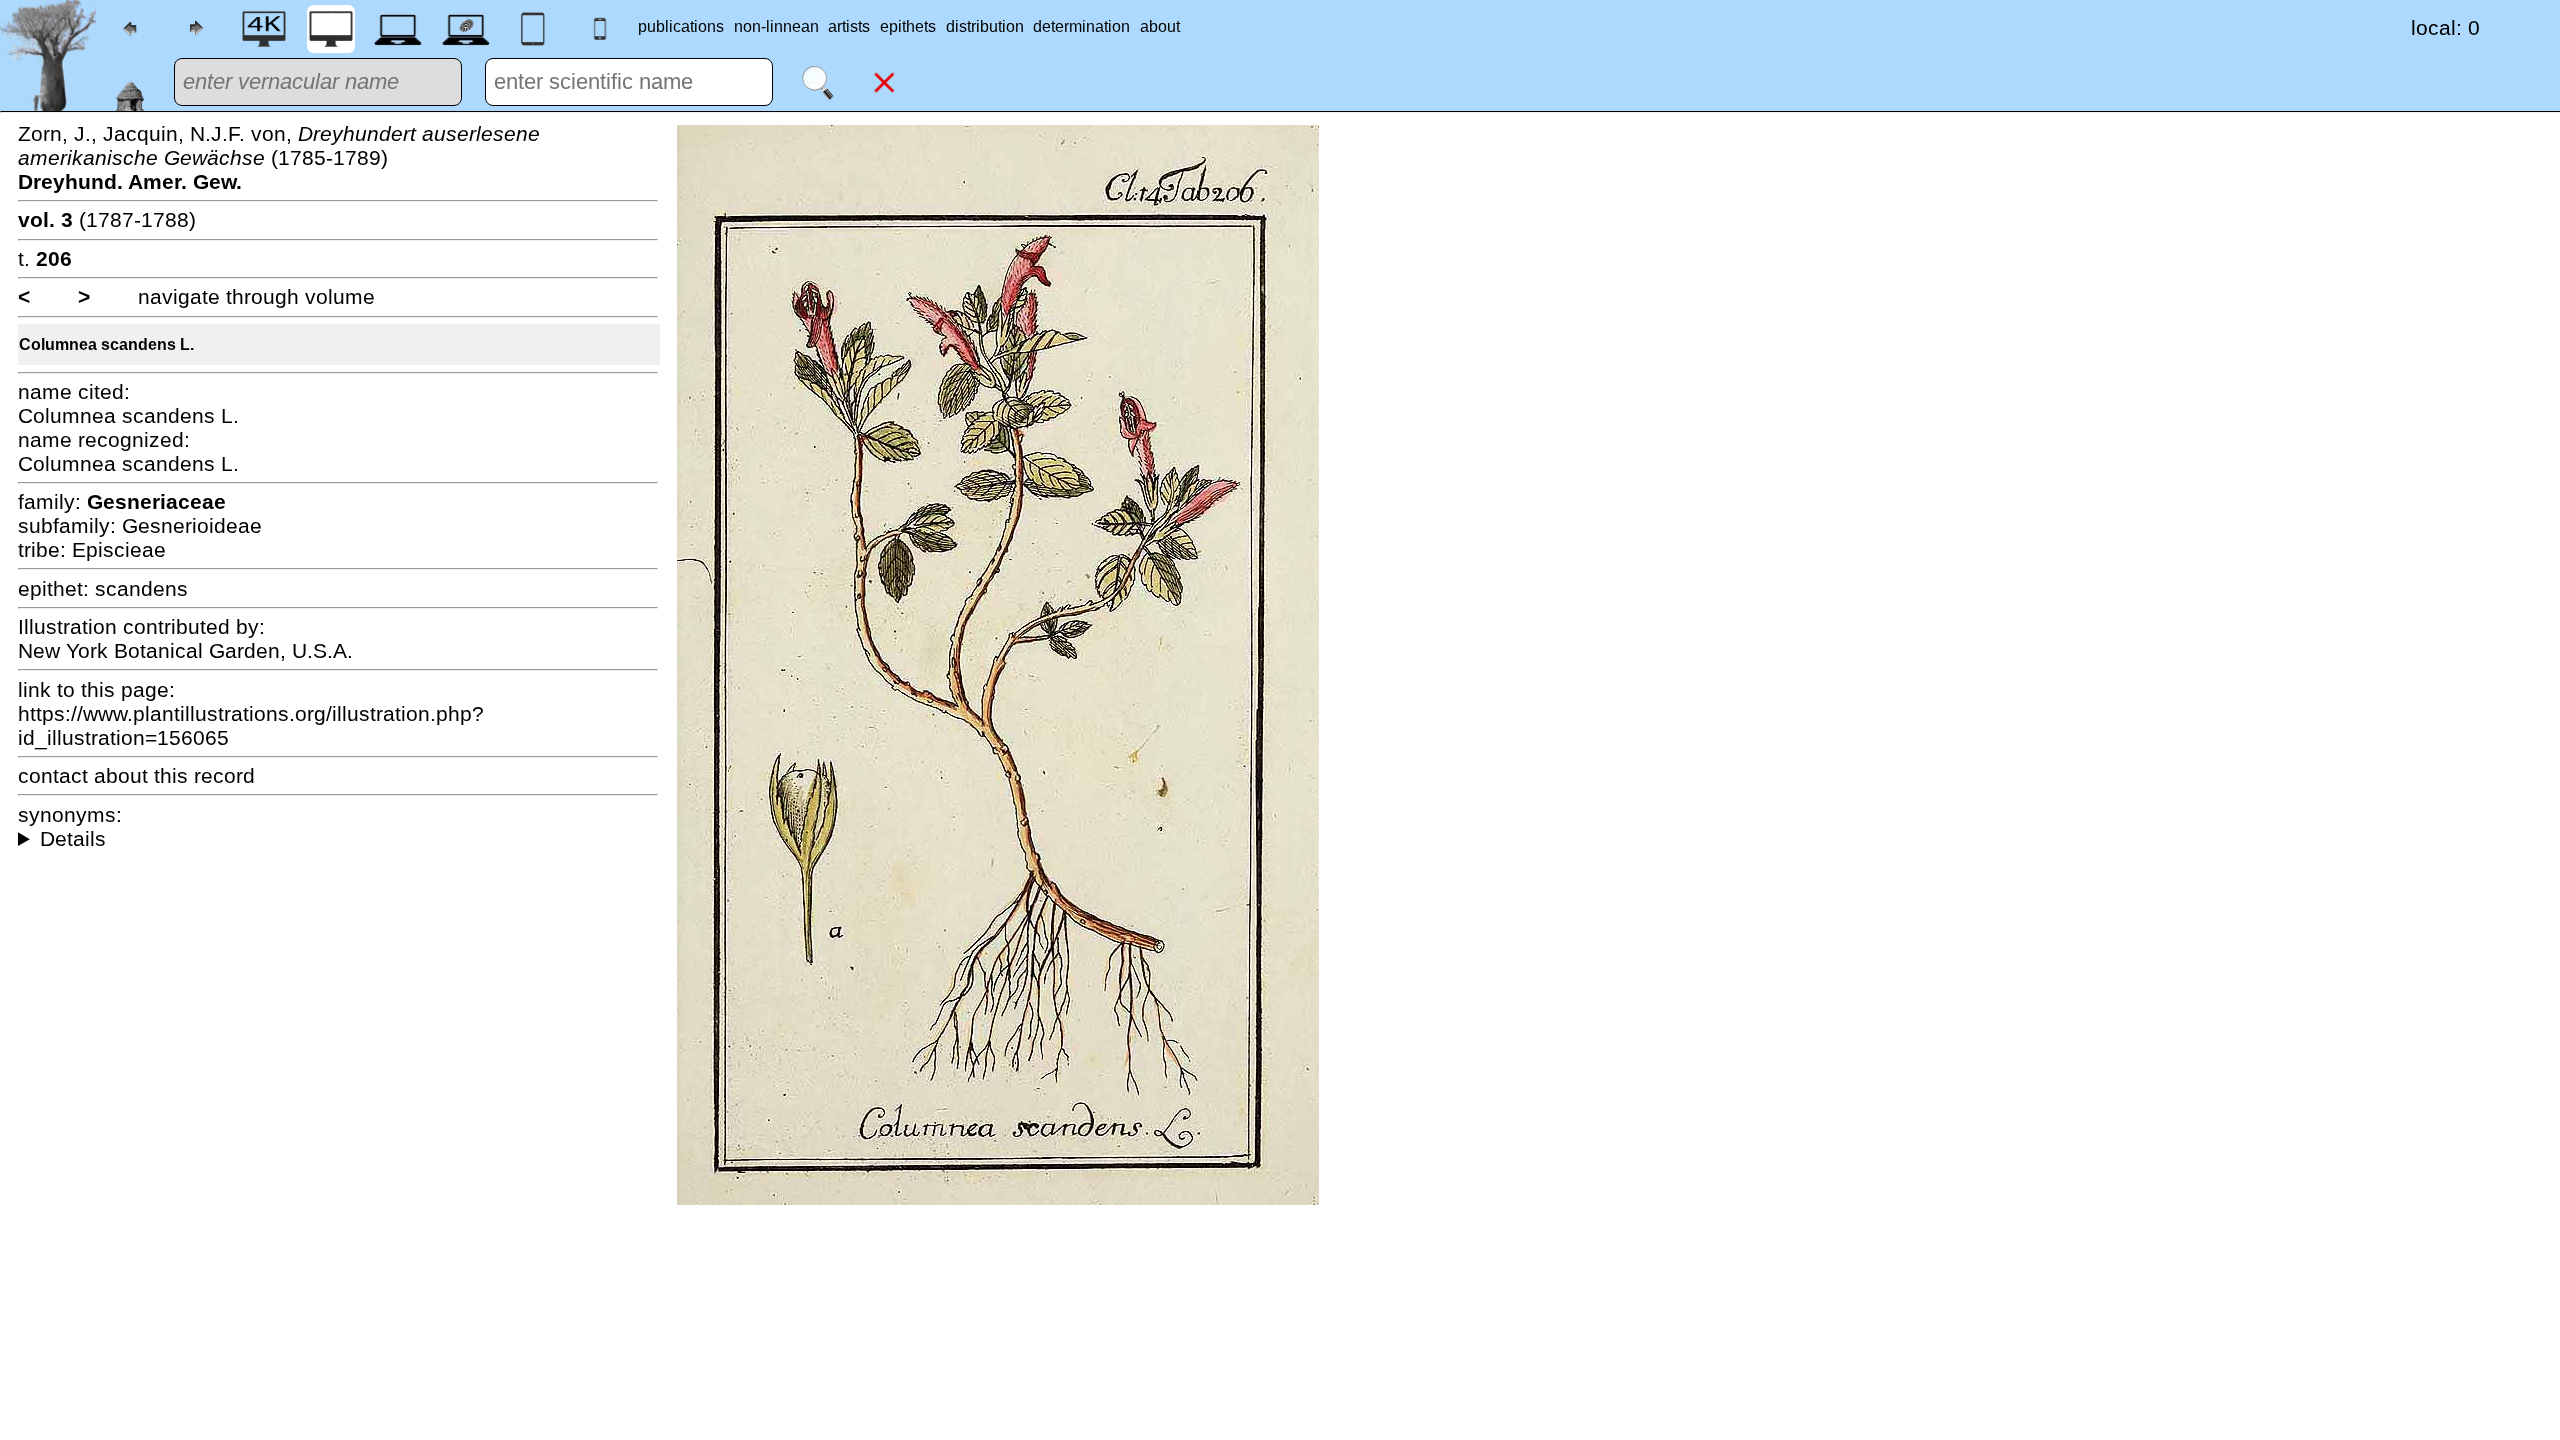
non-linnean (776, 26)
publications (681, 26)
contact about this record (136, 775)
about (1160, 26)
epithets (908, 26)
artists (849, 26)
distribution (985, 26)
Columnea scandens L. (106, 344)
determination (1081, 26)
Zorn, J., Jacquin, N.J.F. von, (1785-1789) (279, 157)
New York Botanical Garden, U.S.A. (185, 650)
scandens (141, 588)
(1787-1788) (107, 219)
